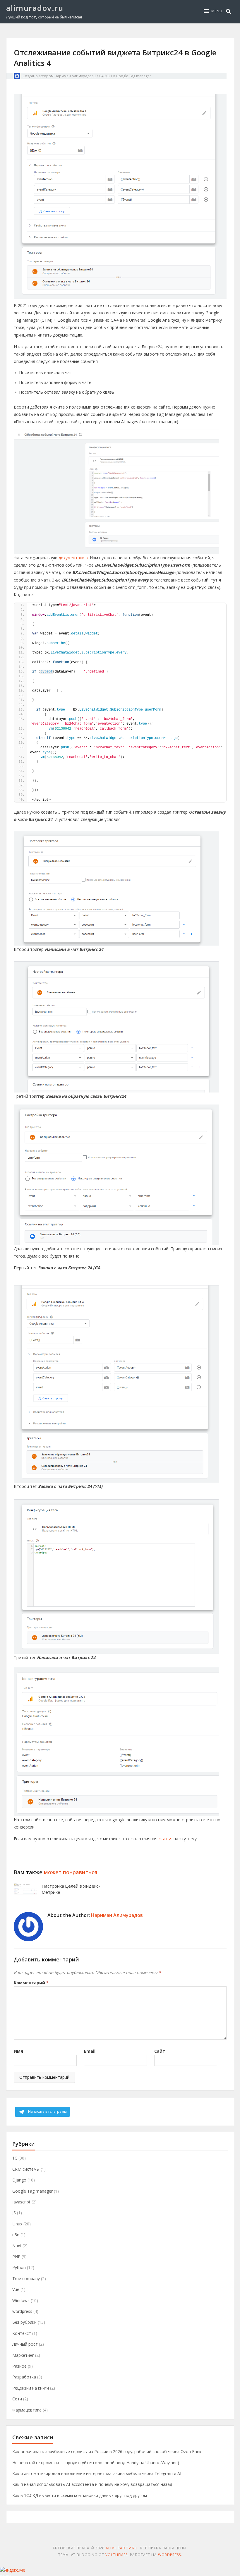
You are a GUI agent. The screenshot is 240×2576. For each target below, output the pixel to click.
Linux (17, 2224)
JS (14, 2213)
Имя (18, 2051)
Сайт (160, 2051)
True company (26, 2279)
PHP (16, 2257)
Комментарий (31, 1983)
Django (19, 2180)
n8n (16, 2235)
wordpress (22, 2311)
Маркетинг (23, 2355)
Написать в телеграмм (47, 2111)
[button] (213, 11)
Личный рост (25, 2344)
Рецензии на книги (31, 2388)
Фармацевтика (27, 2410)
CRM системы (26, 2169)
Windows (21, 2300)
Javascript (21, 2202)
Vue (16, 2289)
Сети (17, 2399)
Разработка (24, 2377)
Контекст (22, 2333)
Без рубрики (24, 2322)
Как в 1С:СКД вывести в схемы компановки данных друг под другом (80, 2495)
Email (90, 2051)
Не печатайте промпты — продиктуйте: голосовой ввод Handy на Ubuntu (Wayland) (96, 2463)
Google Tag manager (133, 76)
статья (166, 1839)
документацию (73, 558)
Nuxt (17, 2246)
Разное (19, 2366)
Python (19, 2267)
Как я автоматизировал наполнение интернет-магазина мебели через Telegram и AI (97, 2473)
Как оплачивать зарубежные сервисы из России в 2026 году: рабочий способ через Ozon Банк (107, 2451)
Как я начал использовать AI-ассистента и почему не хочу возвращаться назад (92, 2484)
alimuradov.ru (35, 8)
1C (15, 2158)
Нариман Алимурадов (74, 76)
